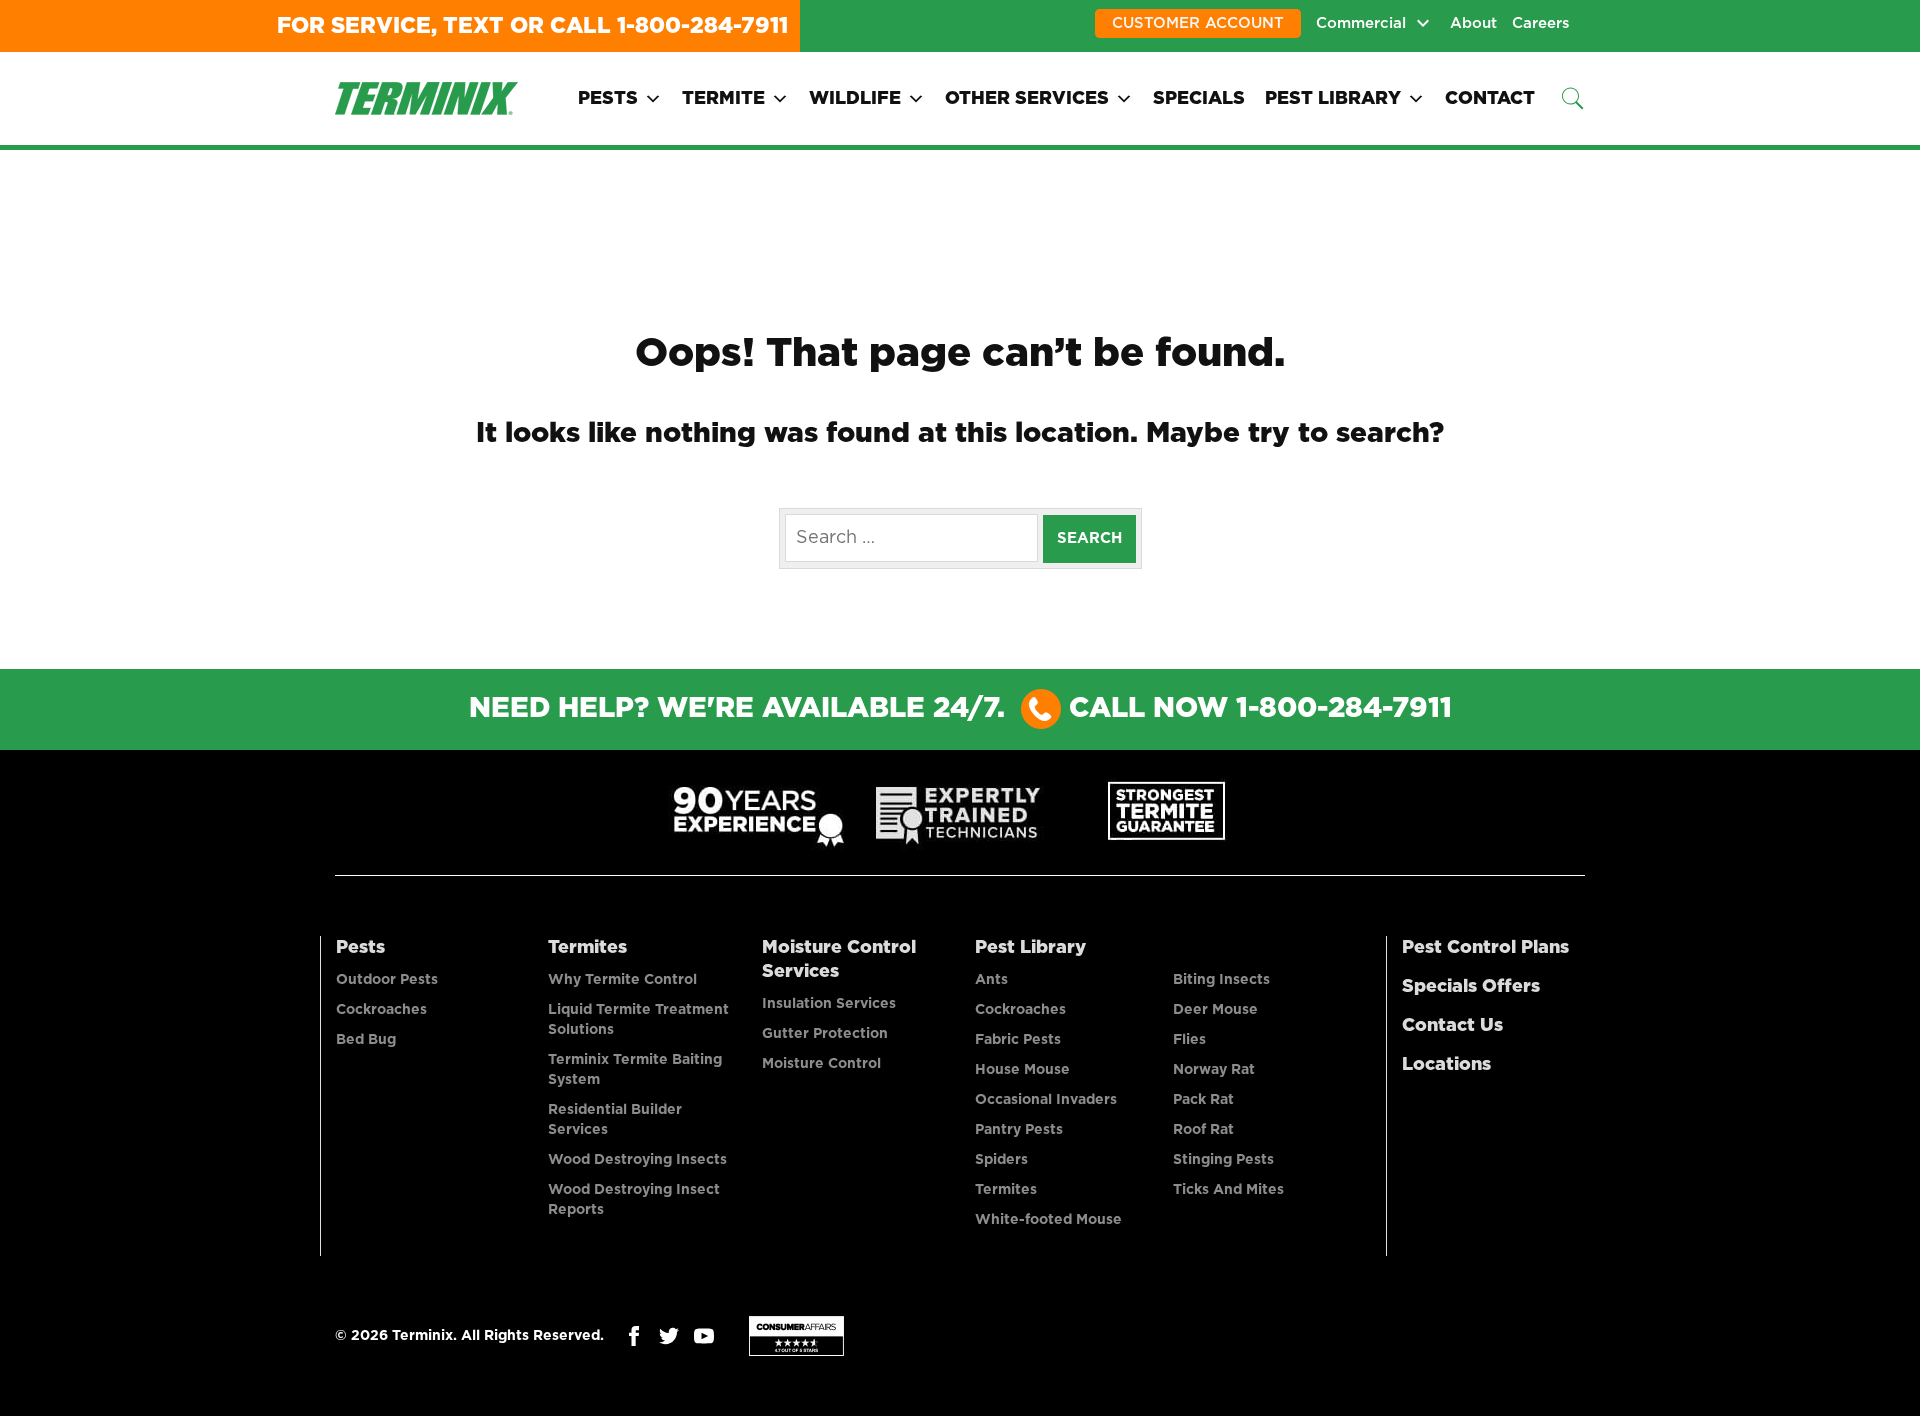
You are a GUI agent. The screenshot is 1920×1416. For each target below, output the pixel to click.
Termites (587, 948)
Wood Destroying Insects (637, 1160)
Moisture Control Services (839, 960)
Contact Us (1452, 1026)
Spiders (1001, 1160)
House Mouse (1022, 1070)
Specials (1199, 99)
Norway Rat (1214, 1070)
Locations (1446, 1065)
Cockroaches (381, 1010)
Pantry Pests (1019, 1130)
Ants (991, 980)
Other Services (1027, 99)
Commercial (1361, 23)
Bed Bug (366, 1040)
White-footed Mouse (1048, 1220)
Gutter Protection (825, 1034)
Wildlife (855, 99)
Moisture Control (821, 1064)
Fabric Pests (1018, 1040)
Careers (1541, 23)
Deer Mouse (1215, 1010)
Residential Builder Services (615, 1120)
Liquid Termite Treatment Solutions (638, 1020)
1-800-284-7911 (702, 26)
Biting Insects (1221, 980)
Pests (608, 99)
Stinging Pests (1223, 1160)
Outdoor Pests (387, 980)
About (1473, 23)
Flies (1189, 1040)
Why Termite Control (622, 980)
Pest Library (1333, 99)
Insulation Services (829, 1004)
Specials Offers (1471, 987)
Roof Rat (1203, 1130)
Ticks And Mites (1228, 1190)
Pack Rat (1203, 1100)
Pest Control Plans (1485, 948)
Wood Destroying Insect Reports (634, 1200)
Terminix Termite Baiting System (635, 1070)
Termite (723, 99)
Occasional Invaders (1046, 1100)
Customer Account (1198, 23)
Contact (1490, 99)
